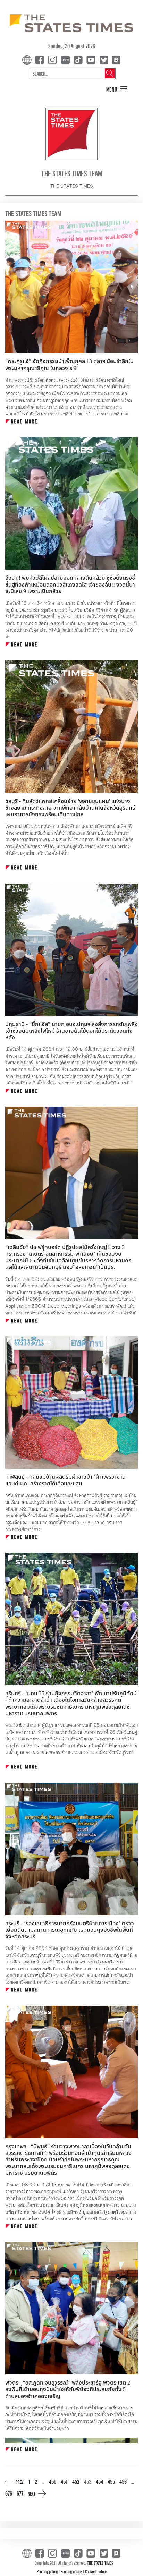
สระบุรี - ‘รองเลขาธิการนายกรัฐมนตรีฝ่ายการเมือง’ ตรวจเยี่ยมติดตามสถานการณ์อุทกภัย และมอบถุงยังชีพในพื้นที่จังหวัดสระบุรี (70, 1930)
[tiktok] (79, 59)
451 (64, 2481)
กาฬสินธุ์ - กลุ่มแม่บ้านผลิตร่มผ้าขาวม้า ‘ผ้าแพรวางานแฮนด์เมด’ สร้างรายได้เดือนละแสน (65, 1480)
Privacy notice (72, 2571)
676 (9, 2493)
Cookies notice (96, 2571)
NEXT (32, 2494)
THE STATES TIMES (100, 2563)
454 (99, 2481)
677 (20, 2493)
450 (53, 2481)
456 (123, 2481)
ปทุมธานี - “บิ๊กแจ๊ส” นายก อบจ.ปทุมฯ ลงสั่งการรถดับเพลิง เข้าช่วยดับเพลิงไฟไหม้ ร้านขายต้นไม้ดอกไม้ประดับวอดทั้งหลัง (71, 1031)
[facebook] (41, 59)
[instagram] (54, 59)
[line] (67, 59)
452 (76, 2481)
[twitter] (104, 59)
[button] (117, 89)
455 (111, 2481)
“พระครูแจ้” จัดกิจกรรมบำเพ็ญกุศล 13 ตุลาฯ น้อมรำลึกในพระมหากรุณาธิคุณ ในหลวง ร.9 (69, 365)
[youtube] (92, 59)
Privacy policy (48, 2571)
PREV (20, 2482)
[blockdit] (115, 59)
